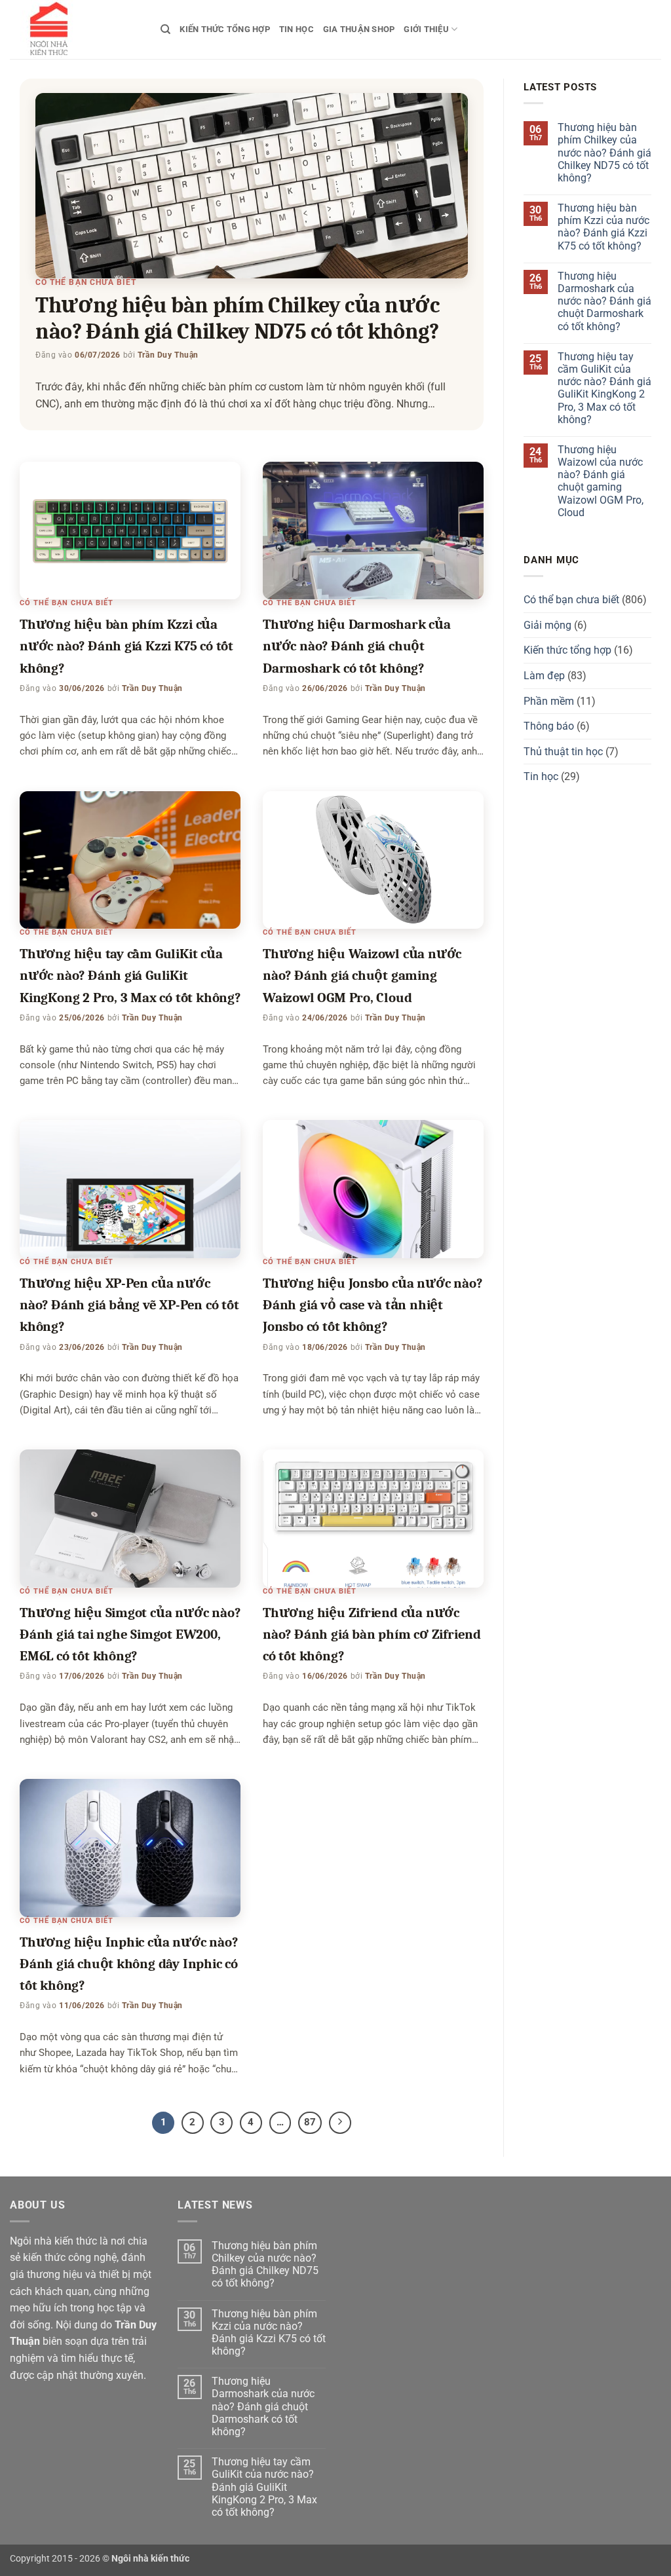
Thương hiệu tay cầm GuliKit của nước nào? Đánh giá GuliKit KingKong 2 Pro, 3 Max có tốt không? (130, 976)
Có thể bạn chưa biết (86, 282)
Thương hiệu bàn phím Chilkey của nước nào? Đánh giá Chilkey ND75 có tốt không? (604, 153)
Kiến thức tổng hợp (225, 29)
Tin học (297, 29)
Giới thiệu (426, 29)
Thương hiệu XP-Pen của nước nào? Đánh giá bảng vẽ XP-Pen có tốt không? (129, 1305)
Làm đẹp (544, 676)
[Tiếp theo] (340, 2123)
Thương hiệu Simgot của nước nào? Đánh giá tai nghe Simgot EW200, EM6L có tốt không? (130, 1634)
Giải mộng (547, 625)
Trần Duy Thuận (168, 355)
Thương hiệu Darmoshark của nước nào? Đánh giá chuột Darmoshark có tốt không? (357, 646)
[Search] (165, 29)
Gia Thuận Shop (359, 29)
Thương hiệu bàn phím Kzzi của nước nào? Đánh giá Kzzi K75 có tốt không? (126, 646)
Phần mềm (549, 701)
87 (310, 2122)
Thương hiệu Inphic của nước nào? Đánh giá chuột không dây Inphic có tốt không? (129, 1964)
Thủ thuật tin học (563, 752)
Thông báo (549, 726)
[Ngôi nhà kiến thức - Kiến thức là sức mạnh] (75, 29)
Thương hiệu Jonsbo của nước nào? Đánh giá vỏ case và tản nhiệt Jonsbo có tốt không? (372, 1305)
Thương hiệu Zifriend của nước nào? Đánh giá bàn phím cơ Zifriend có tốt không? (372, 1634)
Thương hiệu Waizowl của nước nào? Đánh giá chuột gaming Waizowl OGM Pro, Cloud (362, 976)
